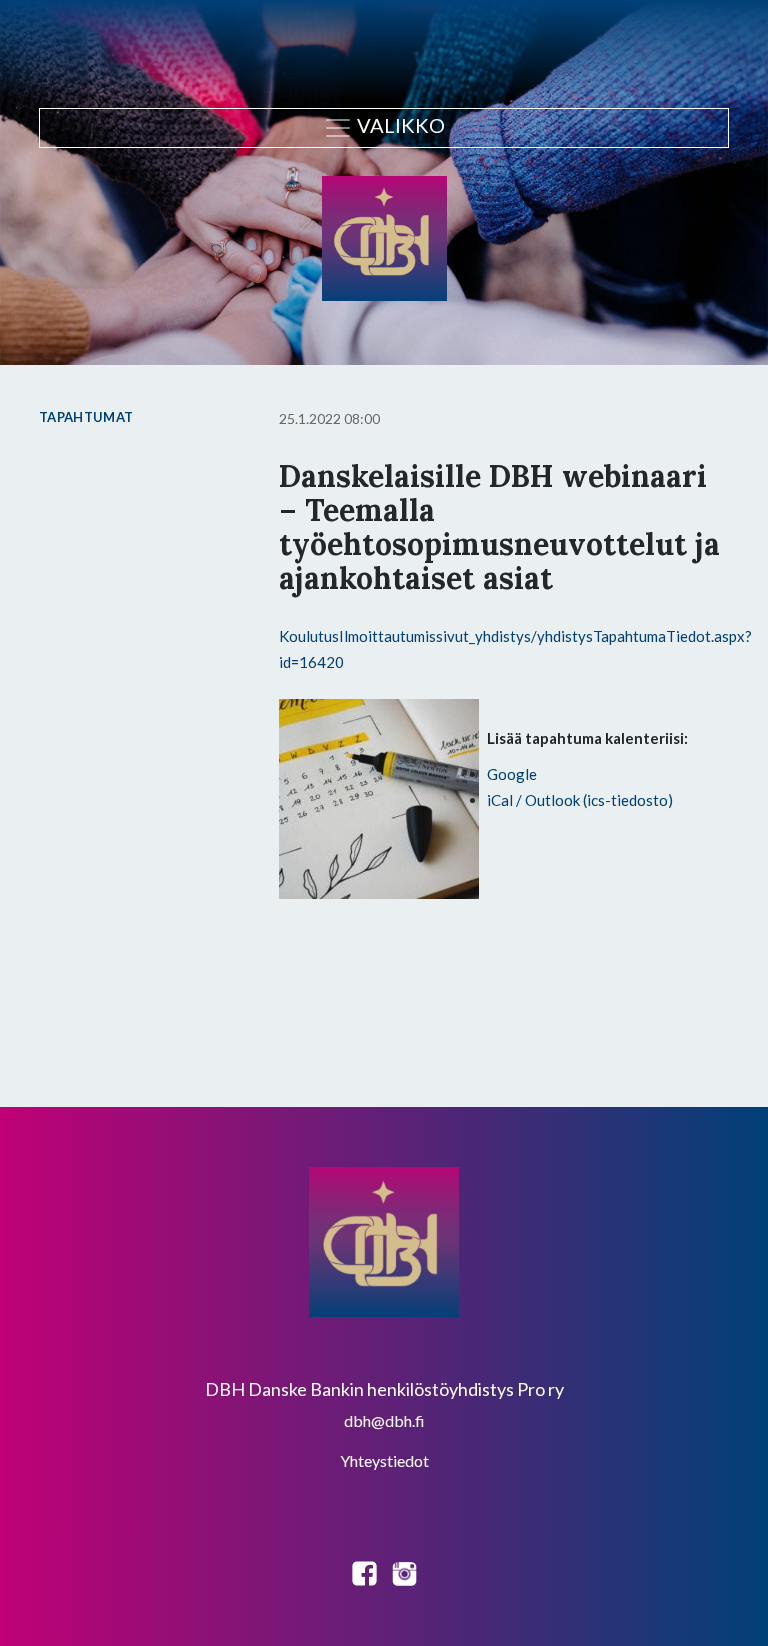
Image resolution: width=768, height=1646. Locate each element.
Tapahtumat (86, 417)
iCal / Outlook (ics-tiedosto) (580, 800)
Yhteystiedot (384, 1460)
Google (512, 774)
